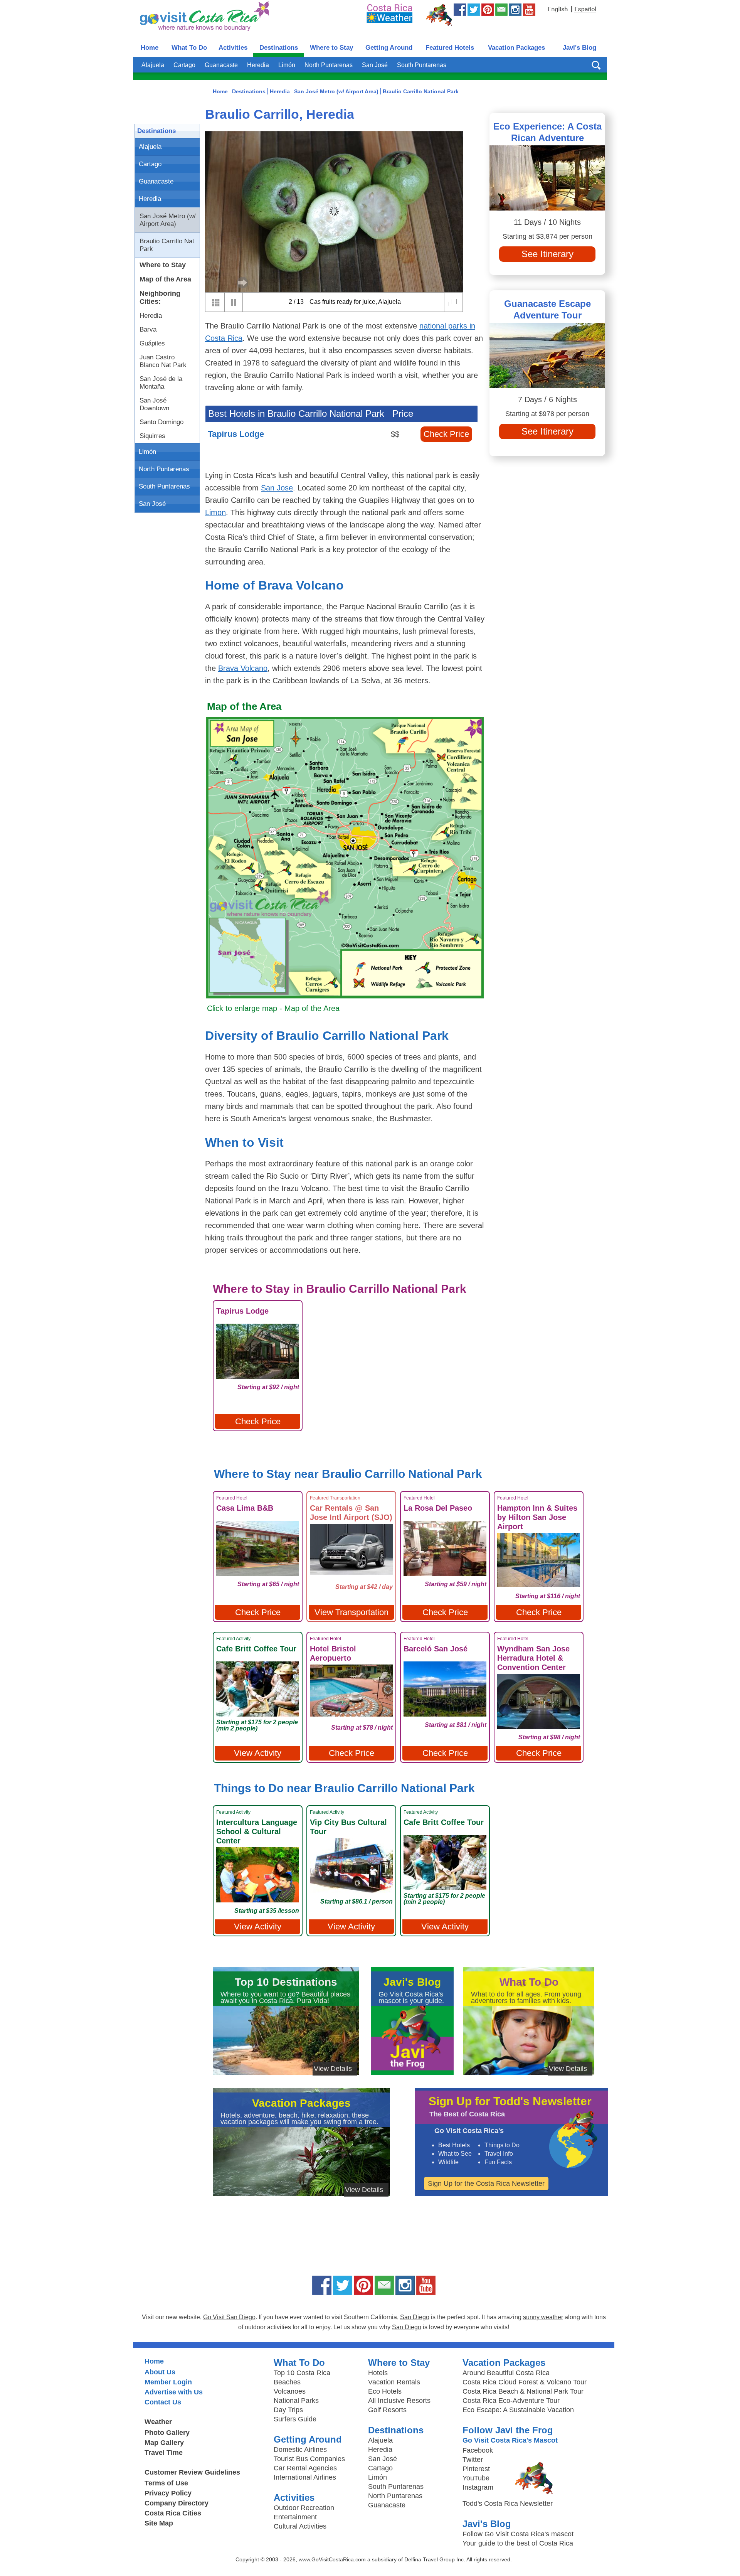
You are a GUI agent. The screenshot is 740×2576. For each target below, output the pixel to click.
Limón (287, 65)
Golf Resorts (387, 2410)
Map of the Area (165, 279)
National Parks (296, 2401)
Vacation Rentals (394, 2382)
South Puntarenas (422, 65)
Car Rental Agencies (305, 2468)
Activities (233, 48)
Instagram (478, 2487)
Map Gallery (164, 2443)
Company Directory (177, 2503)
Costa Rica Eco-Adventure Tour (511, 2401)
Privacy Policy (168, 2493)
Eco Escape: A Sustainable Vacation (518, 2410)
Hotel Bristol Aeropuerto (333, 1653)
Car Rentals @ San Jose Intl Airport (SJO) (351, 1513)
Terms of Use (166, 2483)
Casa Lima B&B (245, 1508)
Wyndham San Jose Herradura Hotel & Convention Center (533, 1658)
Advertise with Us (174, 2392)
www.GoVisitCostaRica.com (332, 2559)
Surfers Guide (295, 2419)
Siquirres (152, 436)
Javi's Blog (579, 48)
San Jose (277, 488)
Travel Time (164, 2453)
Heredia (258, 65)
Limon (215, 512)
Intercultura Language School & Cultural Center (257, 1831)
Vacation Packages (516, 48)
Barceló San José (436, 1649)
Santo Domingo (161, 422)
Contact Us (163, 2402)
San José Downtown (154, 404)
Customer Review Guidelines (192, 2472)
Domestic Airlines (300, 2450)
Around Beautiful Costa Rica (506, 2373)
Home (150, 48)
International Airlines (305, 2477)
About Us (160, 2372)
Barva (148, 329)
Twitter (473, 2460)
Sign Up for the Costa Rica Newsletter (486, 2183)
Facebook (478, 2450)
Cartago (184, 65)
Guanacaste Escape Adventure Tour (547, 309)
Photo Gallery (167, 2433)
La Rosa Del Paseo (438, 1508)
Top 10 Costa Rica (302, 2373)
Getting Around (389, 48)
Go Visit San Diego (229, 2317)
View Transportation (351, 1612)
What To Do (189, 48)
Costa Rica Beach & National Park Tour (523, 2391)
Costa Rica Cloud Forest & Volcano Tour (525, 2382)
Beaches (287, 2382)
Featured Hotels (450, 48)
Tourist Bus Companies (309, 2459)
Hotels (378, 2373)
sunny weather (543, 2317)
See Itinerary (547, 254)
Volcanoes (290, 2391)
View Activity (258, 1753)
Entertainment (295, 2517)
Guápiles (152, 343)
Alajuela (153, 65)
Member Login (168, 2382)
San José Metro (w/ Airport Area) (168, 220)
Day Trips (288, 2410)
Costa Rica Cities (173, 2513)
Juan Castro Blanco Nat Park (163, 361)
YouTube (476, 2478)
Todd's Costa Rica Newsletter (508, 2504)
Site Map (159, 2523)
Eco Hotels (385, 2391)
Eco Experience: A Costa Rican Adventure (547, 132)
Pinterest (476, 2469)
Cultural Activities (300, 2526)
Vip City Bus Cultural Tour (348, 1827)
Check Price (446, 434)
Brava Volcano (243, 668)
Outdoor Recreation (304, 2508)
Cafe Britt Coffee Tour (256, 1649)
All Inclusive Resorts (399, 2401)
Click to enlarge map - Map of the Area (273, 1008)
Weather (158, 2422)
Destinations (279, 48)
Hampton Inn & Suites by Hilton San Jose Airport (537, 1517)
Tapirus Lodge (236, 434)
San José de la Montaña (161, 383)
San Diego (415, 2317)
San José (375, 65)
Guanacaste (221, 65)
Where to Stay (331, 48)
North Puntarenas (329, 65)
